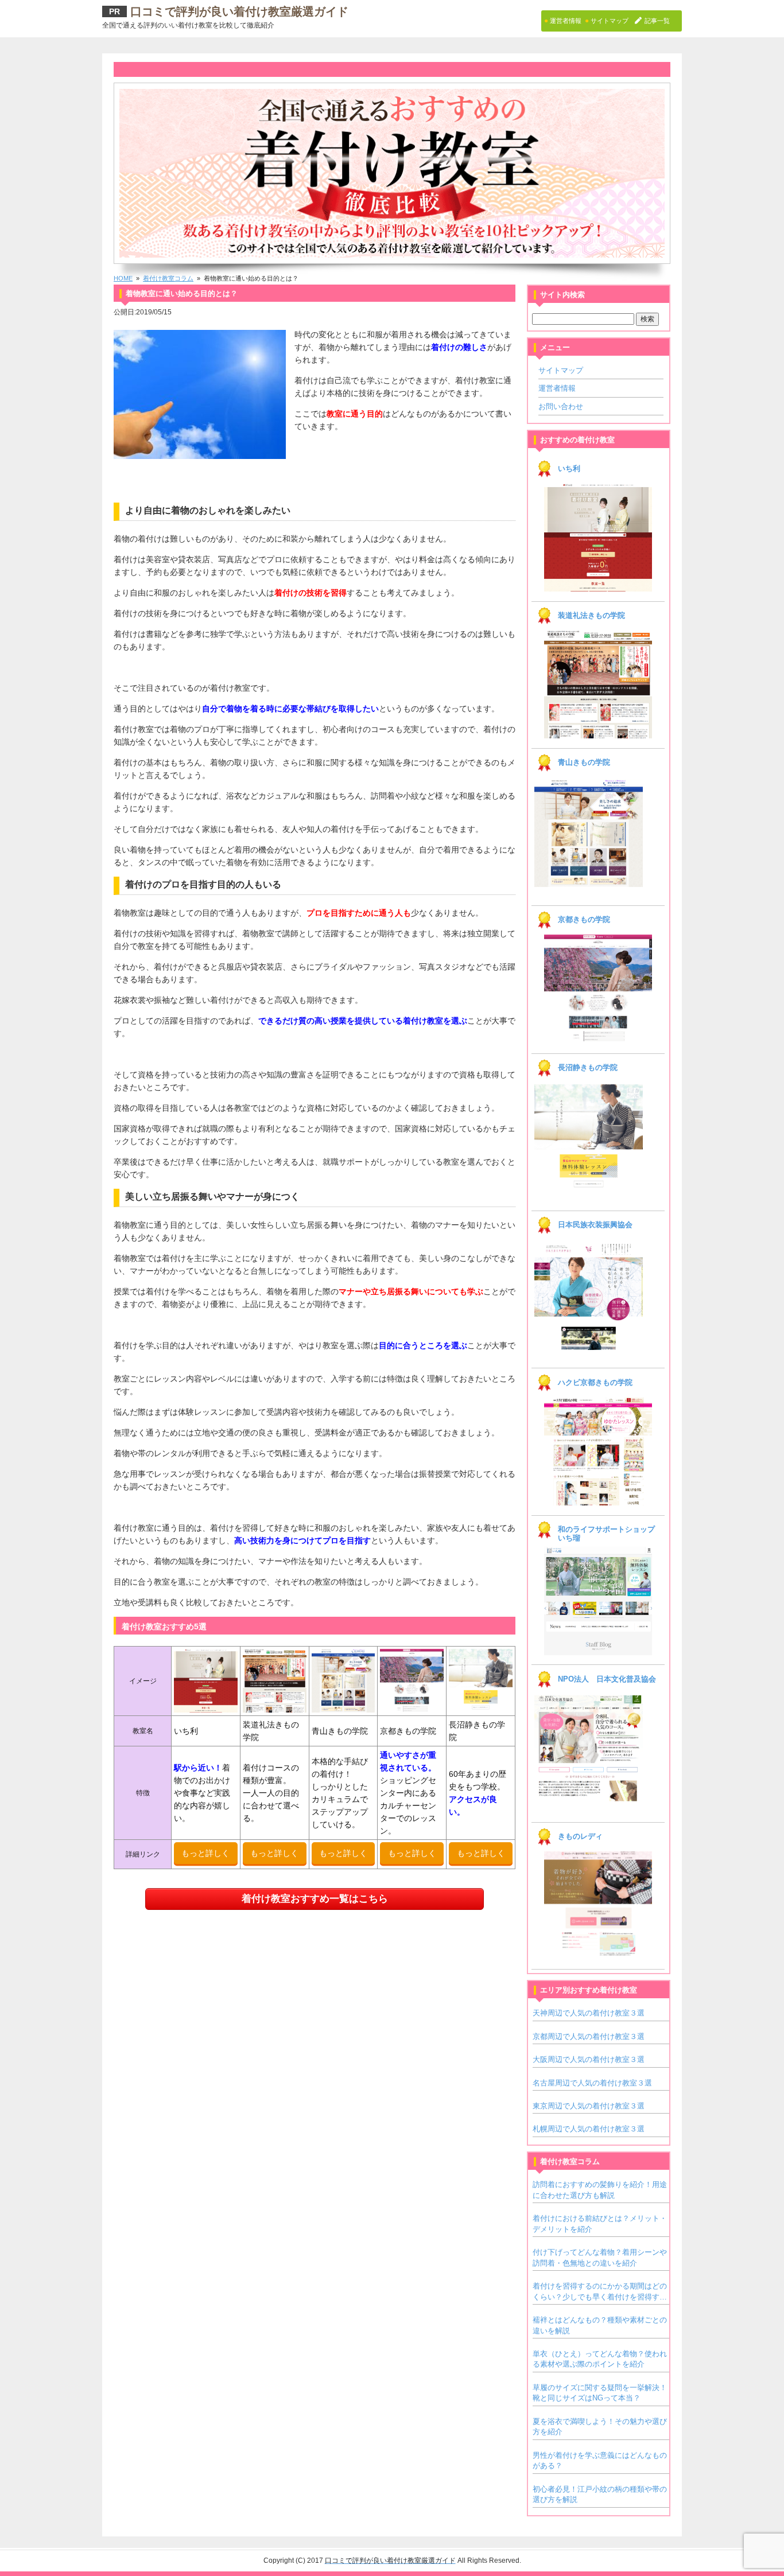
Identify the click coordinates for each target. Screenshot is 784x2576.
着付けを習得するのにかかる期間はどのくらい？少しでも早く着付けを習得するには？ (600, 2292)
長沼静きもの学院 (588, 1068)
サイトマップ (561, 370)
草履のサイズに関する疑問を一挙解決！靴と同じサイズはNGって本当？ (600, 2393)
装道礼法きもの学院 (591, 616)
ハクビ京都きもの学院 (595, 1383)
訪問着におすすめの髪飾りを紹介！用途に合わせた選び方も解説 (600, 2190)
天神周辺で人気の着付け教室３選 (589, 2013)
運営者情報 (557, 388)
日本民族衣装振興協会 (595, 1225)
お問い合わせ (561, 406)
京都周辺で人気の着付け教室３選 (589, 2036)
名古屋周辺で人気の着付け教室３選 (592, 2083)
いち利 (569, 469)
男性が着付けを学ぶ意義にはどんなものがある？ (600, 2460)
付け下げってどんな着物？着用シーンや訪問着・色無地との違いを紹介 (600, 2257)
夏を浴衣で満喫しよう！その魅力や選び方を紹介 (600, 2427)
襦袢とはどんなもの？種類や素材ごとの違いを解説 (600, 2325)
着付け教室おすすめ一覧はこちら (315, 1899)
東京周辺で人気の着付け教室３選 (589, 2106)
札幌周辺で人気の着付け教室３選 (589, 2129)
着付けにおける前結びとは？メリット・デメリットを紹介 (600, 2223)
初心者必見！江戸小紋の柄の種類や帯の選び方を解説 (600, 2494)
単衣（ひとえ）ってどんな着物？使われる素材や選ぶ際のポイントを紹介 (600, 2359)
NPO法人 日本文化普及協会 (607, 1679)
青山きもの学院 (584, 762)
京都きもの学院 (584, 920)
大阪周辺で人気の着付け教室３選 (589, 2059)
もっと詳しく (205, 1853)
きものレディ (580, 1836)
